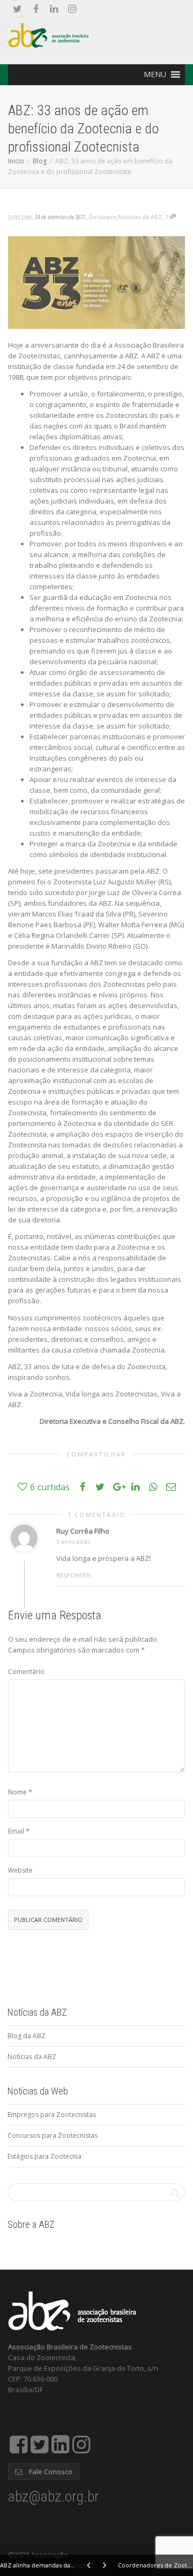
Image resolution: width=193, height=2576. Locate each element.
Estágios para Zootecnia (44, 2156)
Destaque (103, 217)
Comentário (26, 1672)
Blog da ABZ (27, 2036)
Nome (17, 1792)
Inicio (16, 161)
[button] (155, 74)
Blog (40, 161)
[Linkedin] (54, 9)
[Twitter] (17, 9)
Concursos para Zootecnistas (53, 2135)
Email (16, 1831)
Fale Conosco (50, 2472)
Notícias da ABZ (140, 217)
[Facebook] (36, 9)
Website (20, 1870)
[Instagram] (72, 9)
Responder (73, 1575)
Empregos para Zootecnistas (52, 2115)
